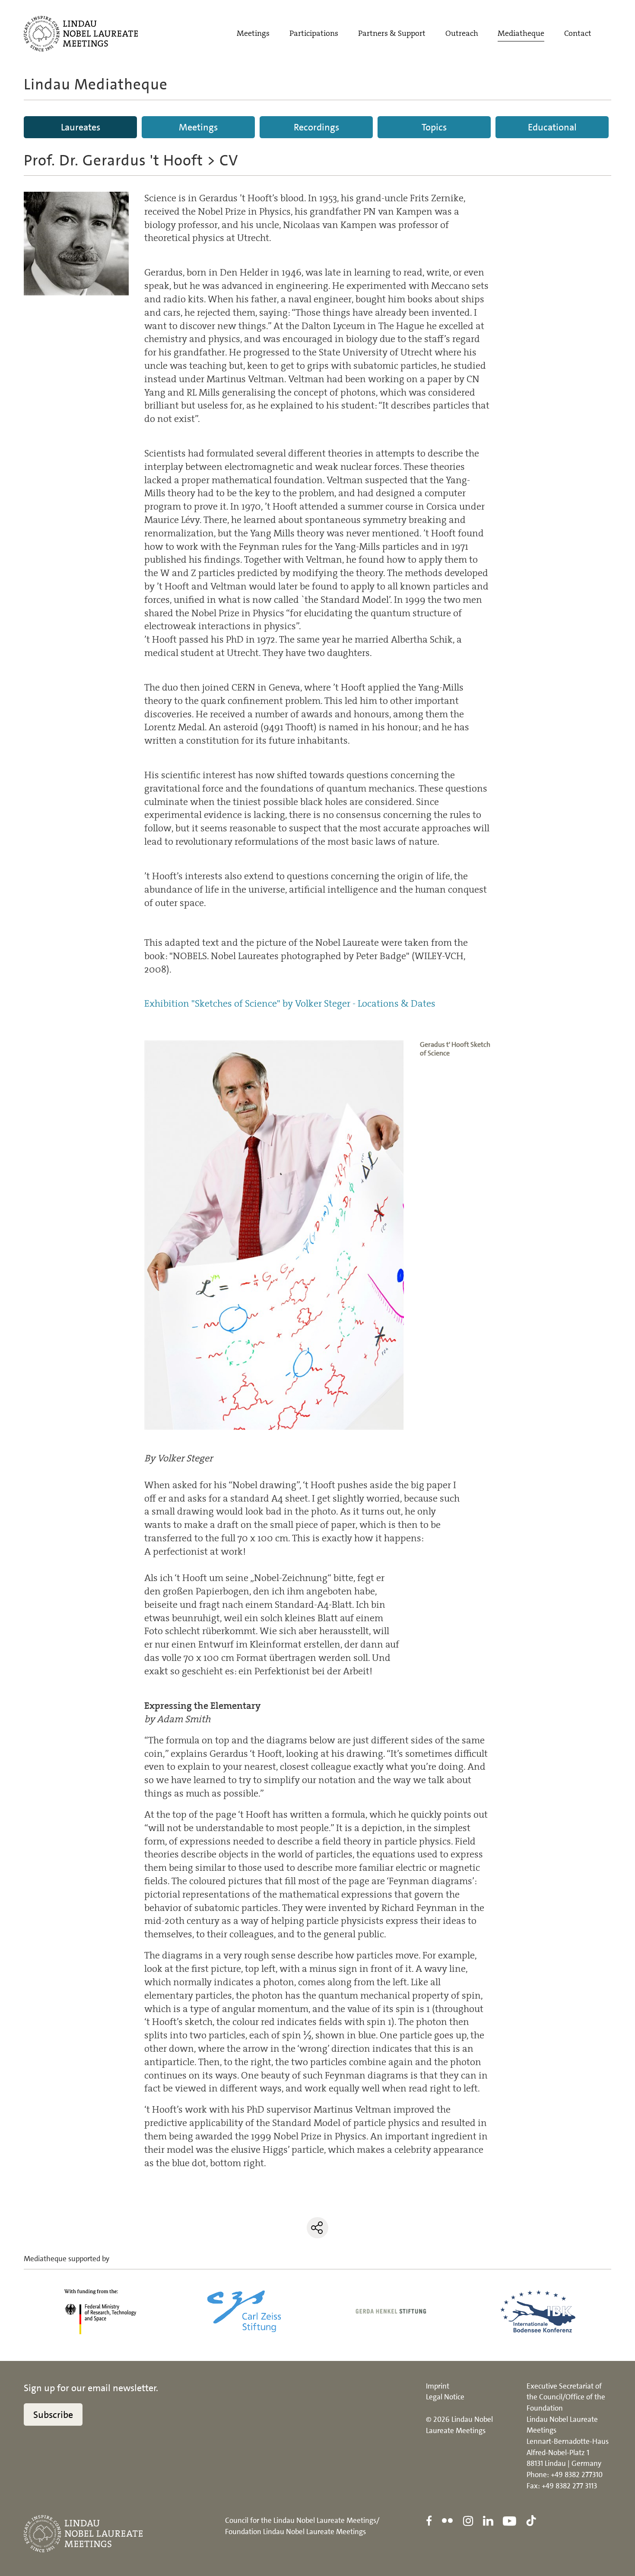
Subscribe (53, 2415)
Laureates (81, 127)
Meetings (253, 33)
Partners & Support (392, 33)
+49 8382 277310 (577, 2475)
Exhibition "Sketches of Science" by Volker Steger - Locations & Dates (290, 1003)
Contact (578, 33)
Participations (314, 33)
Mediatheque (521, 33)
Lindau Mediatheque (96, 84)
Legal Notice (445, 2397)
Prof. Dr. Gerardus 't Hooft (113, 160)
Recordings (316, 127)
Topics (434, 127)
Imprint (438, 2386)
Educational (552, 127)
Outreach (462, 33)
